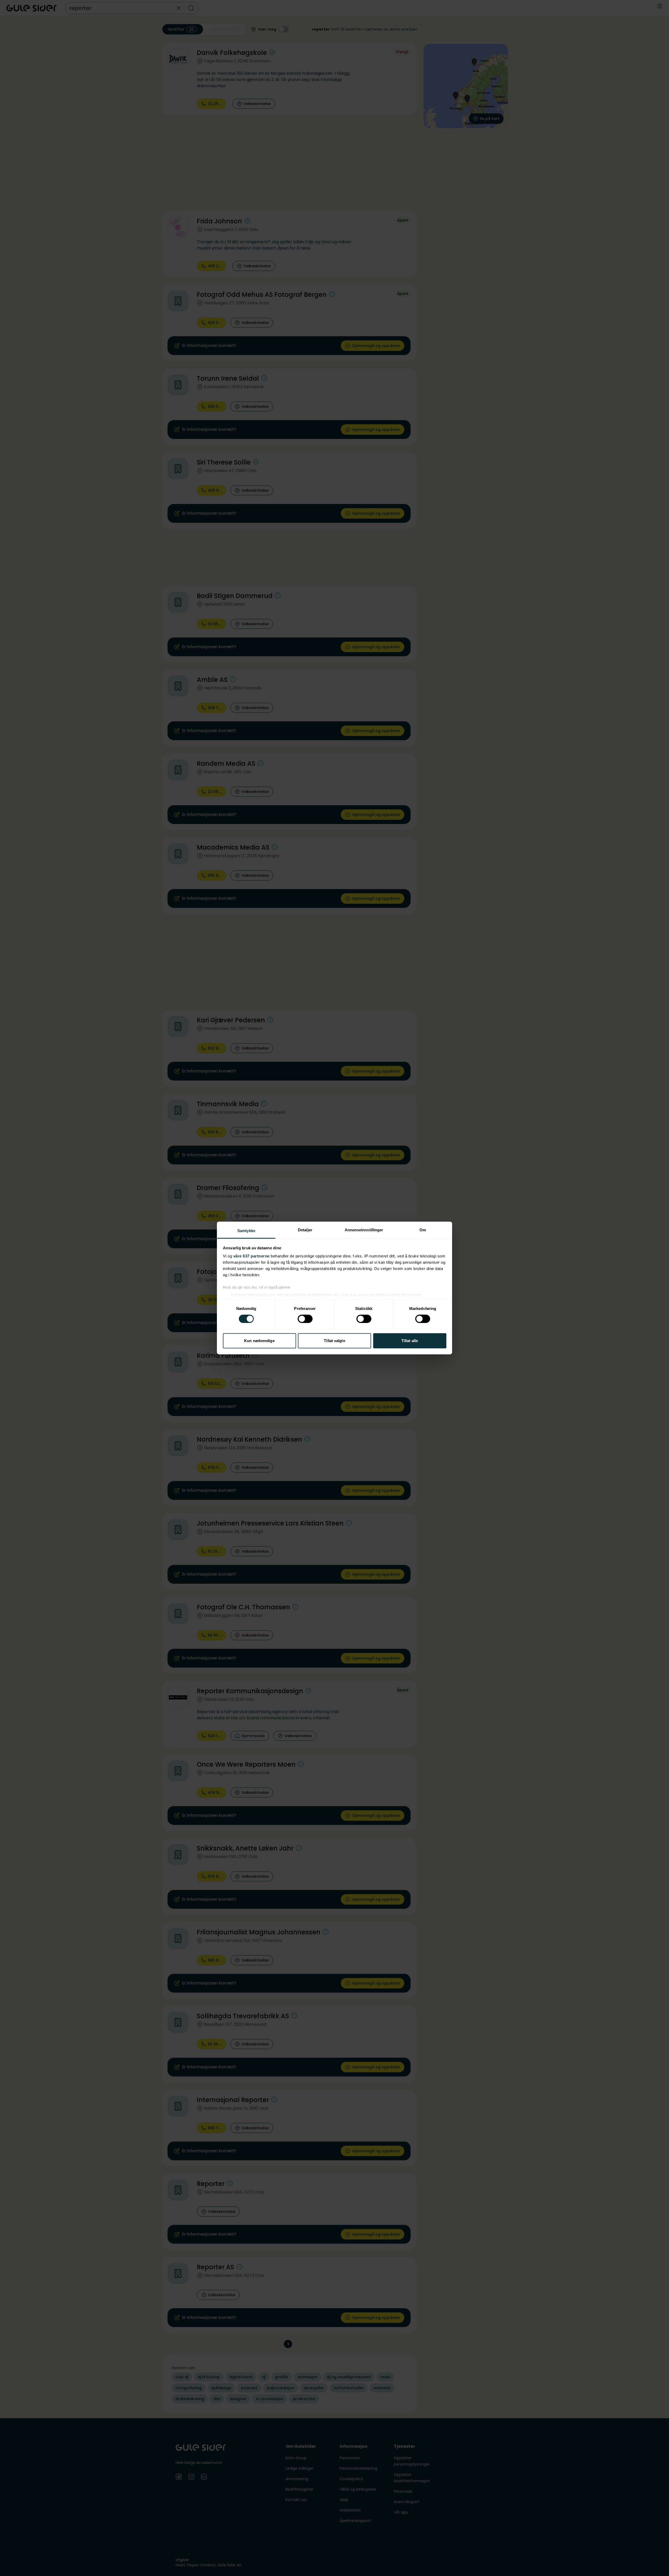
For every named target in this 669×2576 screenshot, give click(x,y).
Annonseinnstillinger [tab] (364, 1230)
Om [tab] (423, 1230)
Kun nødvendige (259, 1341)
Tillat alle (410, 1341)
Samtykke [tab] (246, 1231)
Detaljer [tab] (305, 1230)
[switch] (305, 1319)
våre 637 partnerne (252, 1256)
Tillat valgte (334, 1341)
